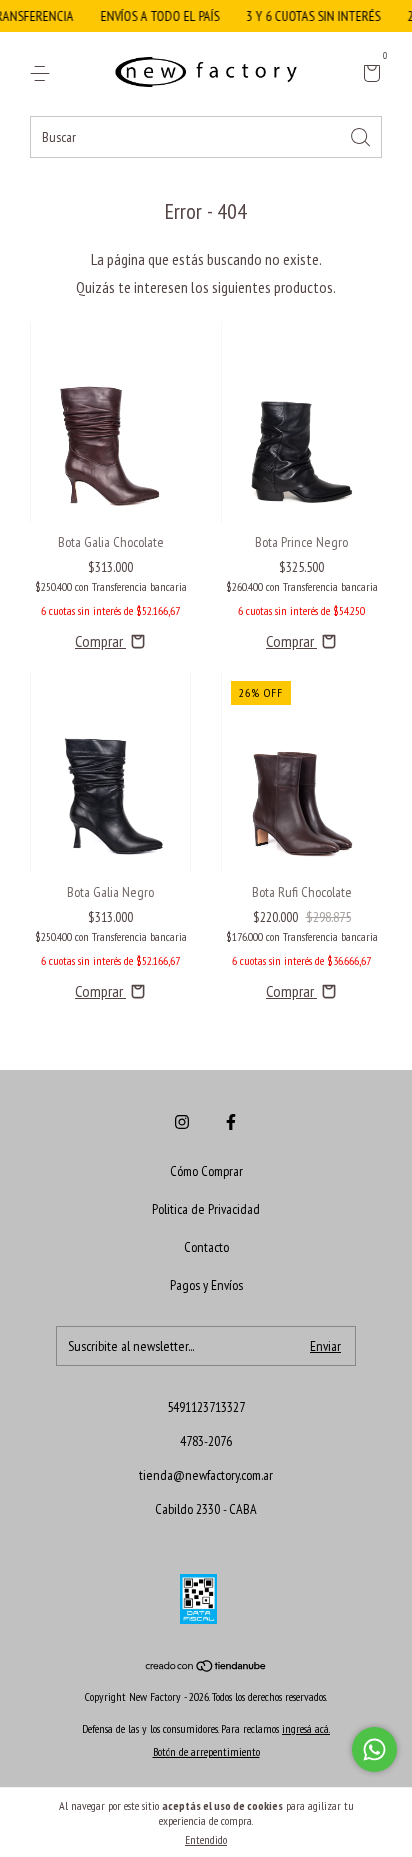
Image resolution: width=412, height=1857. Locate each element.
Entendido (206, 1839)
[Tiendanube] (206, 1667)
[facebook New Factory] (231, 1122)
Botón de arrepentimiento (206, 1751)
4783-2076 (206, 1441)
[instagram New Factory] (182, 1122)
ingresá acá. (306, 1728)
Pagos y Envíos (206, 1285)
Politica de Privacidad (206, 1209)
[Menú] (43, 74)
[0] (368, 75)
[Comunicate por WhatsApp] (374, 1749)
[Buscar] (362, 135)
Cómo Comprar (206, 1171)
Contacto (206, 1247)
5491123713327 (206, 1407)
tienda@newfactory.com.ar (206, 1475)
